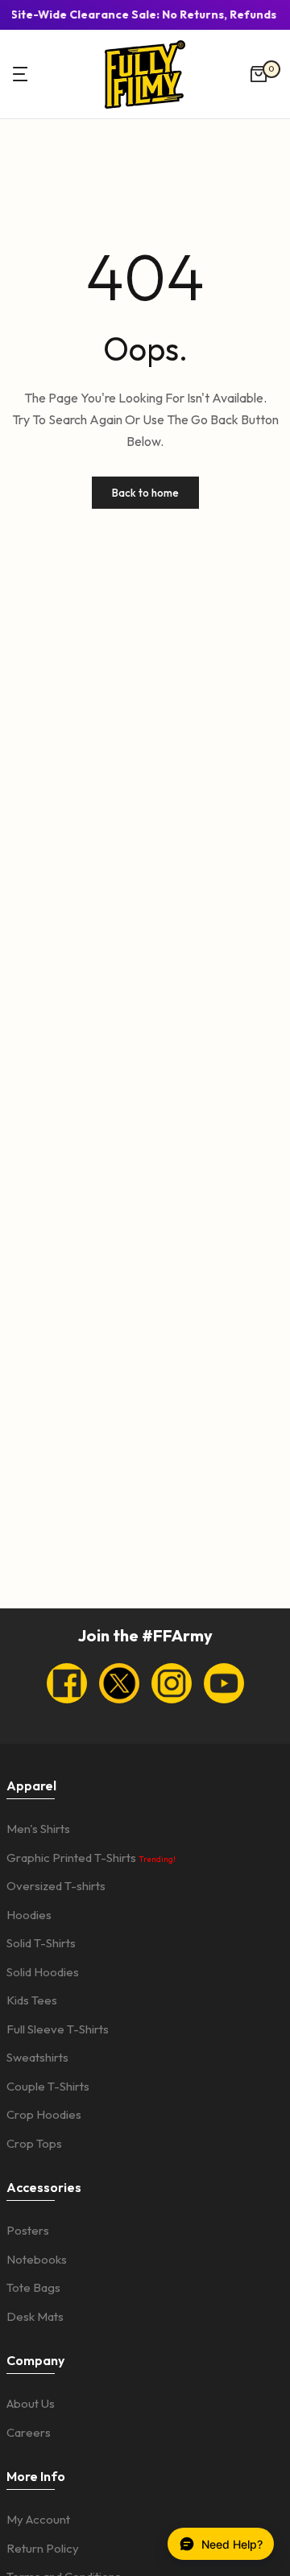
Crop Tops (34, 2143)
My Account (38, 2519)
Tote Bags (33, 2287)
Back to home (145, 493)
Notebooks (37, 2259)
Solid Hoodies (43, 1972)
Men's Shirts (38, 1829)
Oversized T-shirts (56, 1886)
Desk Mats (35, 2316)
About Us (31, 2403)
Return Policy (43, 2548)
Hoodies (29, 1915)
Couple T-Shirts (48, 2086)
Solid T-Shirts (41, 1943)
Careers (29, 2432)
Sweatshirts (37, 2057)
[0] (259, 74)
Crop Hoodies (44, 2114)
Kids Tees (32, 2000)
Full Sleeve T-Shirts (58, 2029)
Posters (28, 2230)
